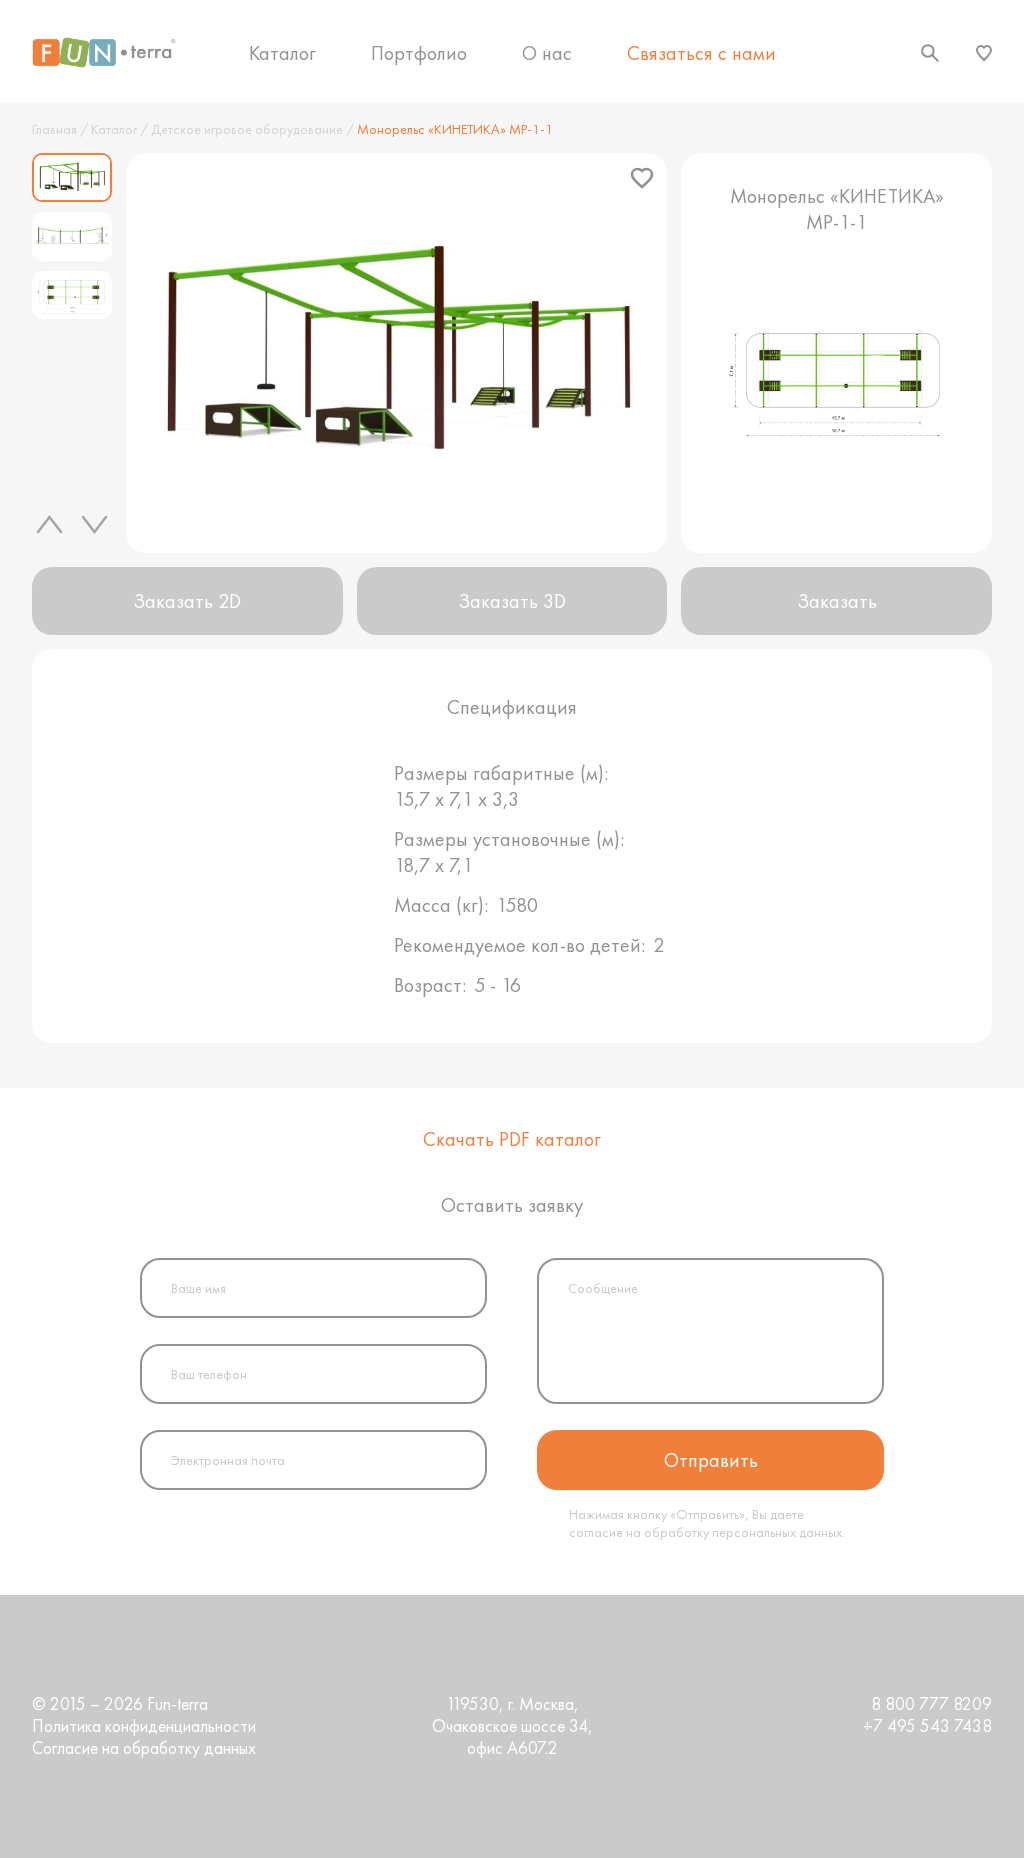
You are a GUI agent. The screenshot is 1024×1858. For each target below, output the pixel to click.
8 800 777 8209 (931, 1704)
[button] (52, 524)
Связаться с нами (701, 53)
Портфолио (419, 53)
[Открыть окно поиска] (930, 53)
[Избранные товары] (984, 53)
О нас (547, 53)
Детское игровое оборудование (247, 129)
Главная (54, 129)
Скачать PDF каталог (512, 1139)
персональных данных (777, 1532)
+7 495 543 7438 (927, 1726)
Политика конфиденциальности (144, 1726)
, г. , (512, 1726)
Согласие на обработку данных (144, 1748)
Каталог (282, 53)
